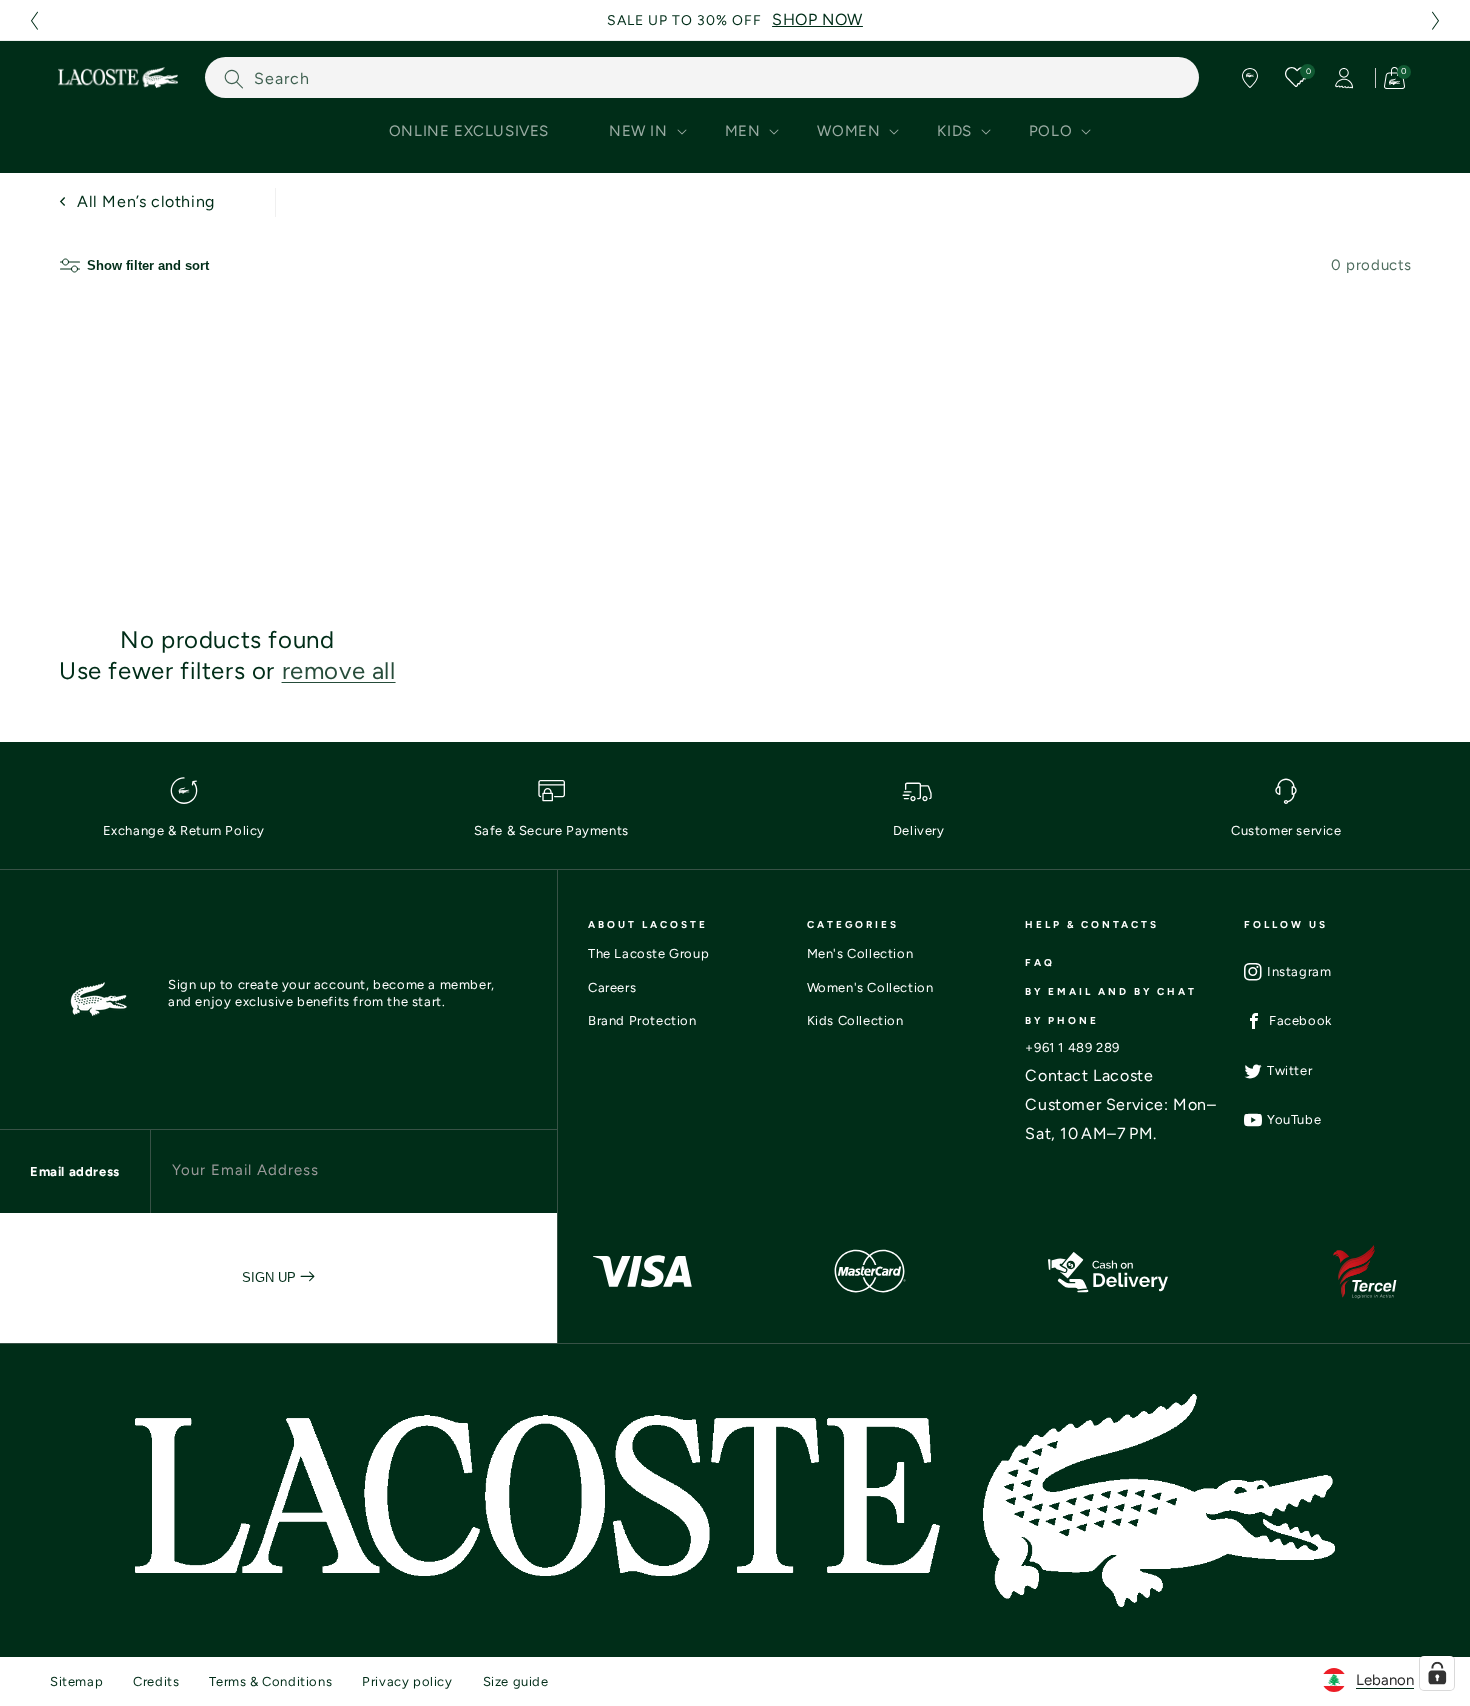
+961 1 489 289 (1072, 1047)
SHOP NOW (817, 19)
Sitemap (76, 1681)
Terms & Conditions (270, 1681)
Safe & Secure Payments (551, 830)
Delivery (919, 830)
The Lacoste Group (648, 953)
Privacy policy (407, 1681)
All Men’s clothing (146, 201)
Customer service (1286, 830)
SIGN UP (271, 1277)
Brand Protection (642, 1020)
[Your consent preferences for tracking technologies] (1437, 1673)
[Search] (234, 78)
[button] (34, 20)
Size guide (516, 1681)
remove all (339, 670)
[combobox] (702, 77)
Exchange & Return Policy (184, 830)
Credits (156, 1681)
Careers (612, 987)
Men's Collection (860, 953)
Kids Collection (855, 1020)
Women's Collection (870, 987)
